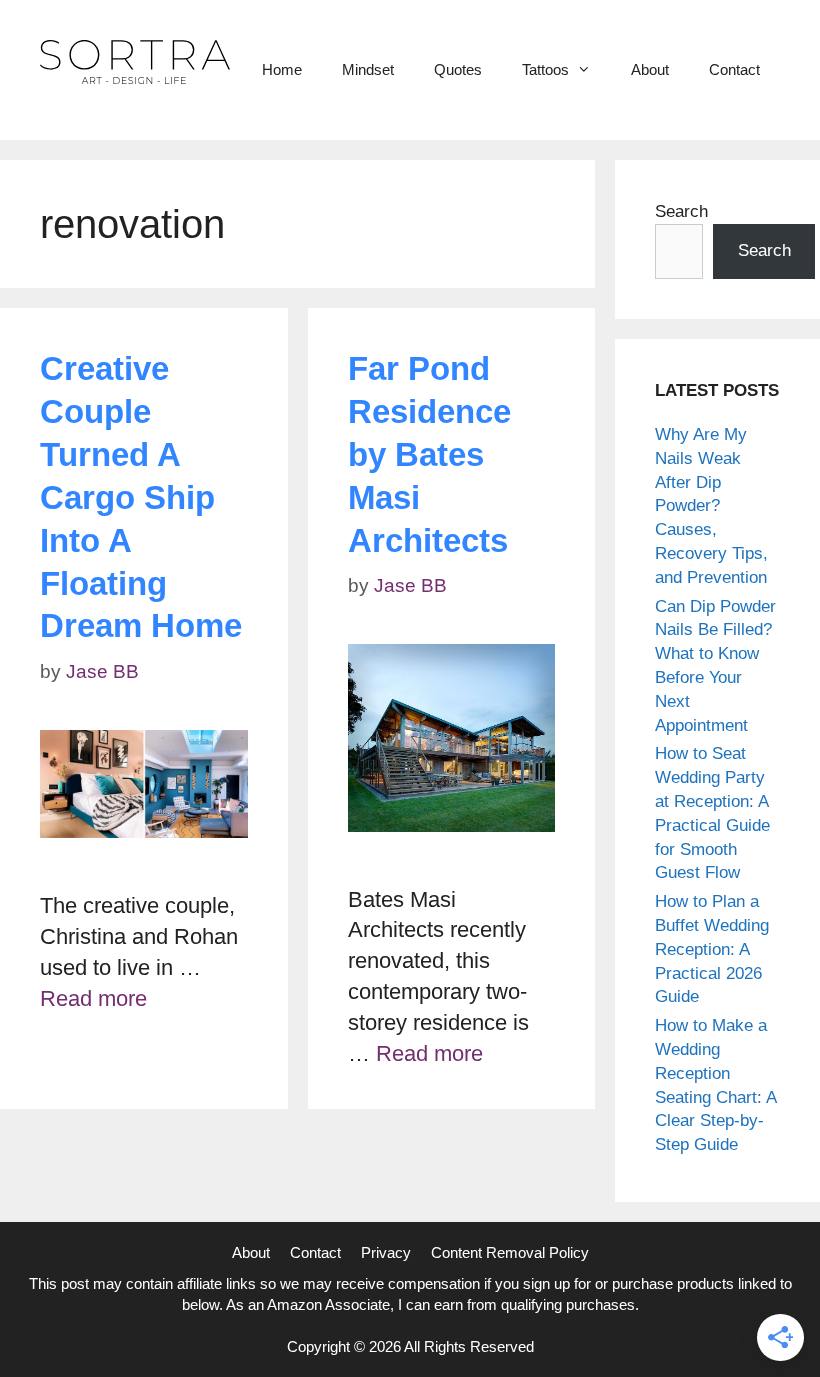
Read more (93, 998)
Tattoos (545, 69)
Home (282, 69)
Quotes (458, 69)
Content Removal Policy (510, 1252)
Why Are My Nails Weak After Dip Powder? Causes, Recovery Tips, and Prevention (711, 506)
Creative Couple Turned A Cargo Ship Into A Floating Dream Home (141, 497)
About (650, 69)
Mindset (368, 69)
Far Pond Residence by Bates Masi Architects (429, 454)
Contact (734, 69)
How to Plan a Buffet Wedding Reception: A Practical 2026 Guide (712, 949)
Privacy (386, 1252)
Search (681, 211)
